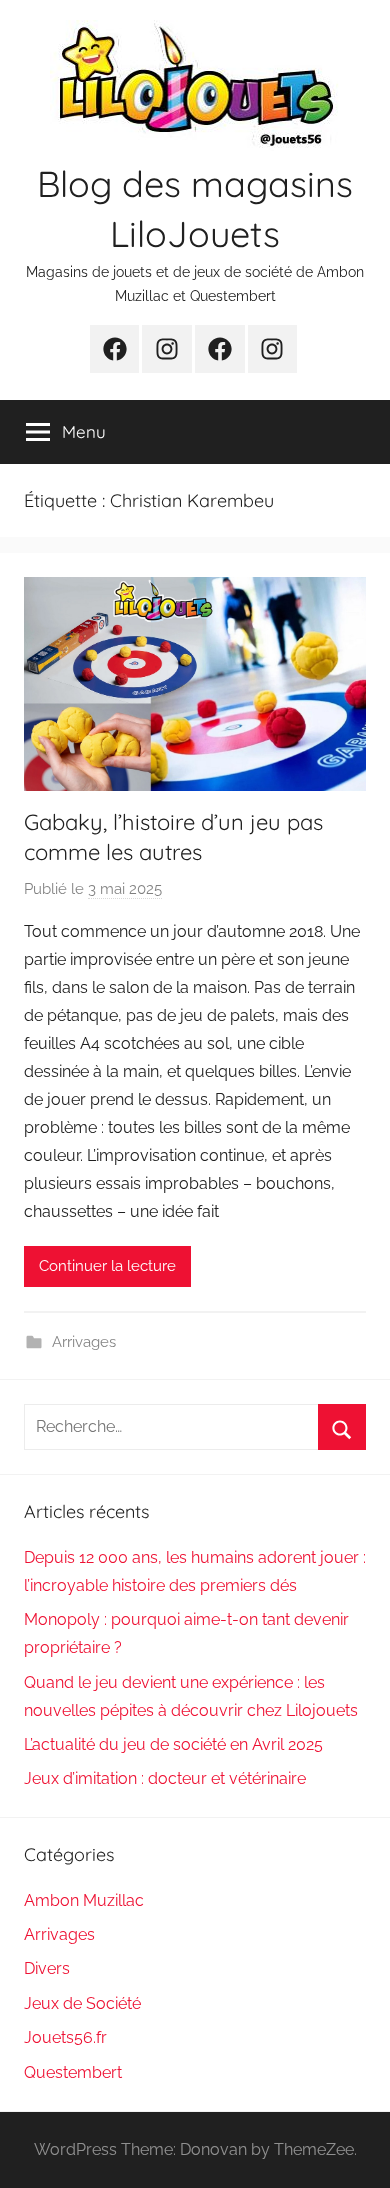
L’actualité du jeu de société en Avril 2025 (173, 1744)
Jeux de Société (82, 2003)
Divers (47, 1968)
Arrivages (84, 1342)
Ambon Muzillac (84, 1900)
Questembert (73, 2072)
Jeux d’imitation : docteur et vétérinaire (165, 1778)
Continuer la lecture (107, 1266)
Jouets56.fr (65, 2037)
